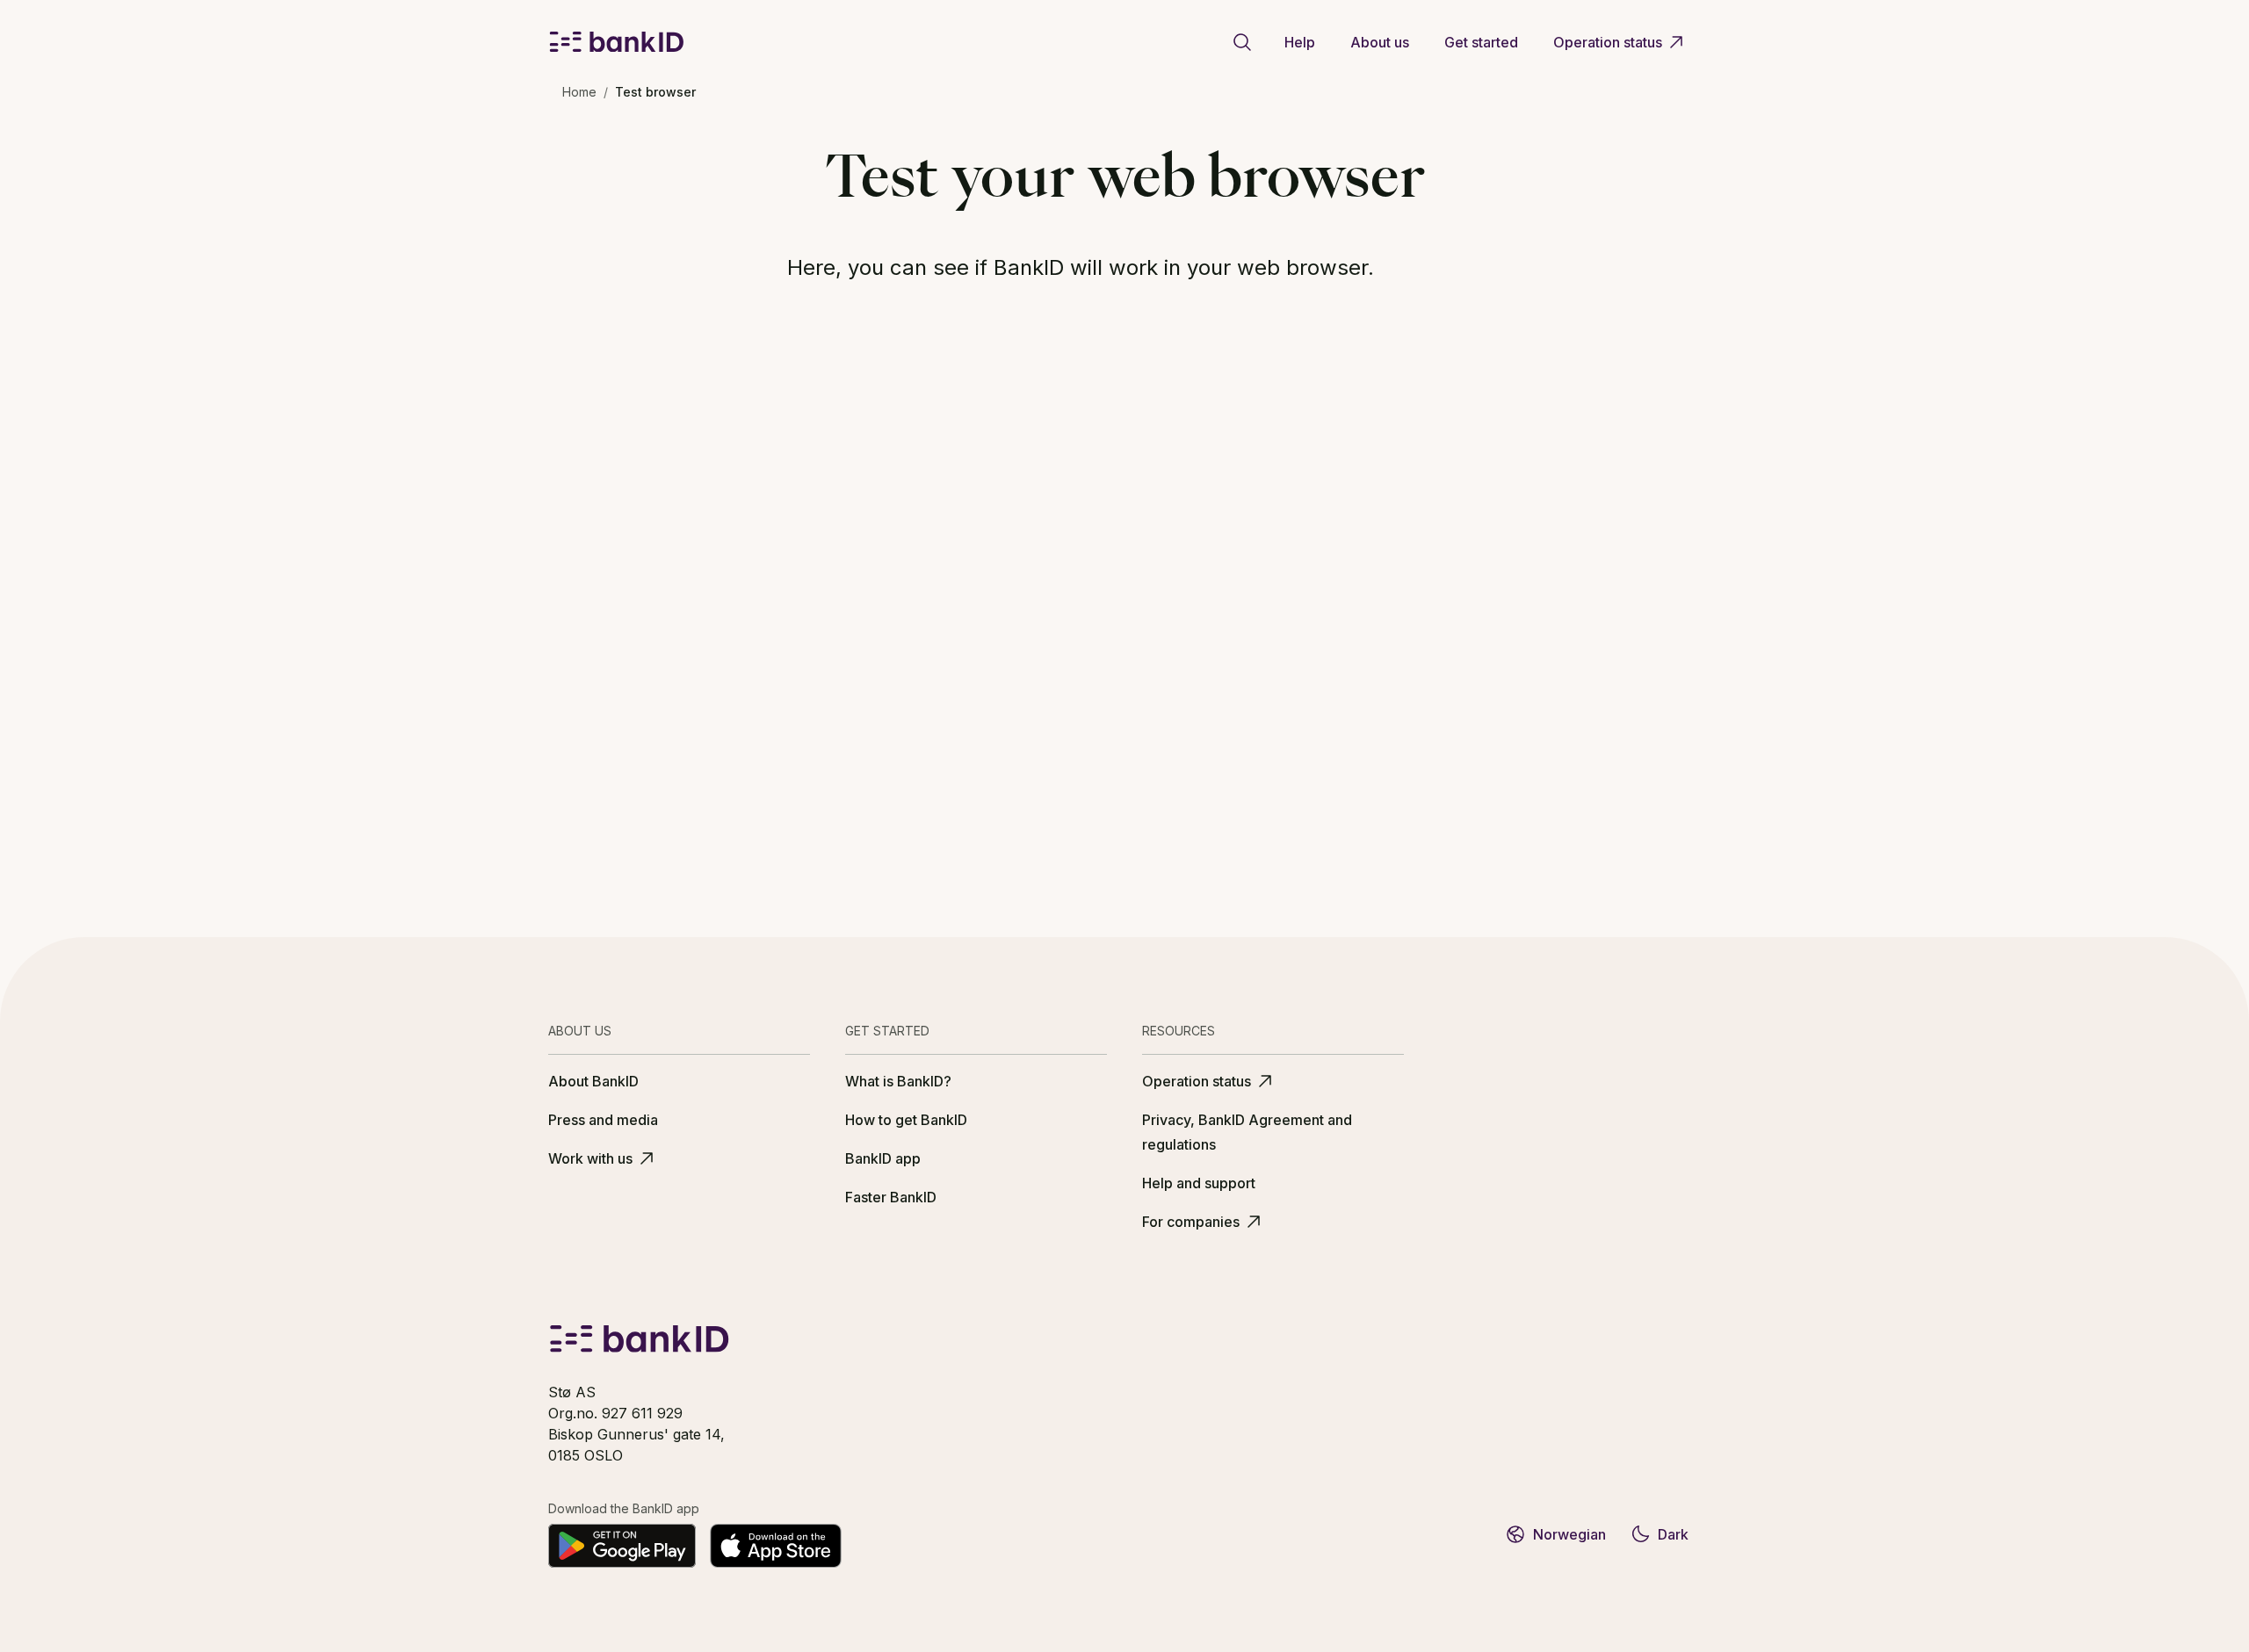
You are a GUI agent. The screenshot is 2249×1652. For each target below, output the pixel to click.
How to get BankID (906, 1120)
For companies (1191, 1222)
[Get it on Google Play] (622, 1546)
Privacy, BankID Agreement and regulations (1247, 1132)
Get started (1481, 42)
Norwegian (1569, 1534)
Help (1300, 42)
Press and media (603, 1120)
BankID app (883, 1158)
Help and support (1199, 1183)
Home (579, 92)
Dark (1673, 1534)
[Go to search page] (1242, 42)
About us (1380, 42)
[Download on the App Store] (776, 1546)
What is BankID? (898, 1081)
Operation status (1608, 42)
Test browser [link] (655, 92)
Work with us (590, 1158)
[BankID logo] (617, 42)
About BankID (593, 1081)
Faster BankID (891, 1197)
